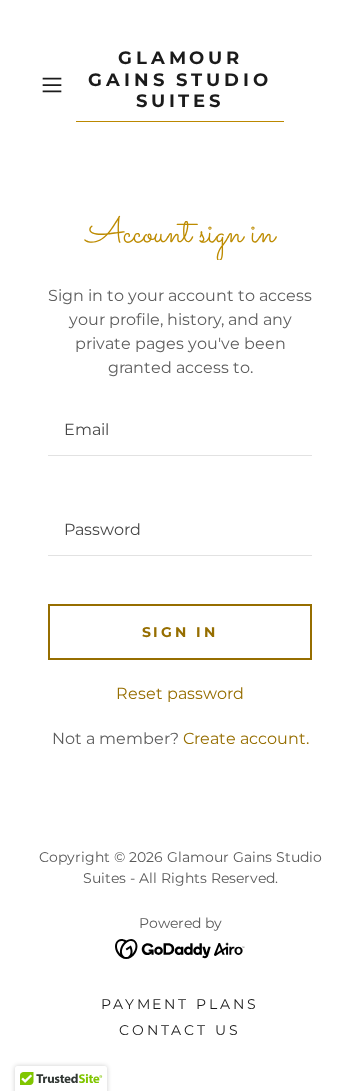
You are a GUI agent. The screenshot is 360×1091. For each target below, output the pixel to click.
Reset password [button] (180, 693)
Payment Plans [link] (180, 1004)
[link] (179, 85)
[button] (54, 85)
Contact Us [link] (180, 1030)
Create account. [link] (246, 738)
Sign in (180, 632)
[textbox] (180, 430)
